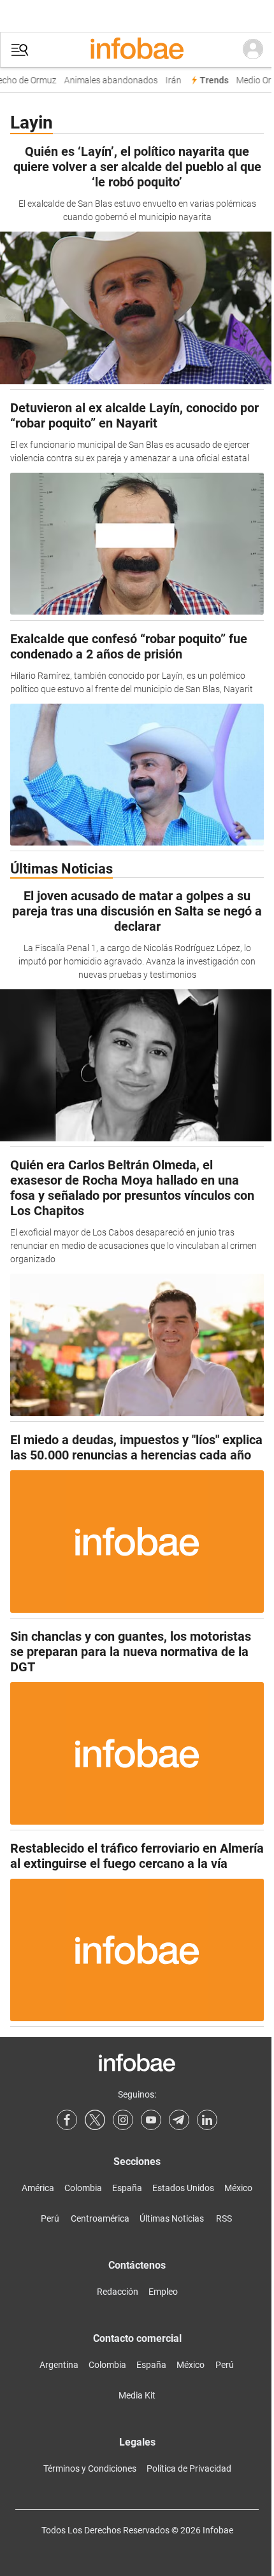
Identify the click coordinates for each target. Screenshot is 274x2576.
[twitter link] (95, 2120)
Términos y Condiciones (90, 2468)
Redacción (118, 2292)
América (38, 2188)
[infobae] (137, 50)
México (238, 2188)
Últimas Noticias (172, 2218)
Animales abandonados (107, 80)
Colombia (83, 2188)
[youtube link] (151, 2120)
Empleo (163, 2292)
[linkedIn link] (207, 2120)
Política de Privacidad (189, 2468)
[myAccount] (253, 50)
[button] (20, 50)
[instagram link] (123, 2120)
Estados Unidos (183, 2188)
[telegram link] (179, 2120)
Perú (50, 2218)
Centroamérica (100, 2218)
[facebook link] (67, 2120)
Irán (169, 80)
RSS (224, 2218)
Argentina (59, 2365)
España (127, 2188)
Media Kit (137, 2395)
